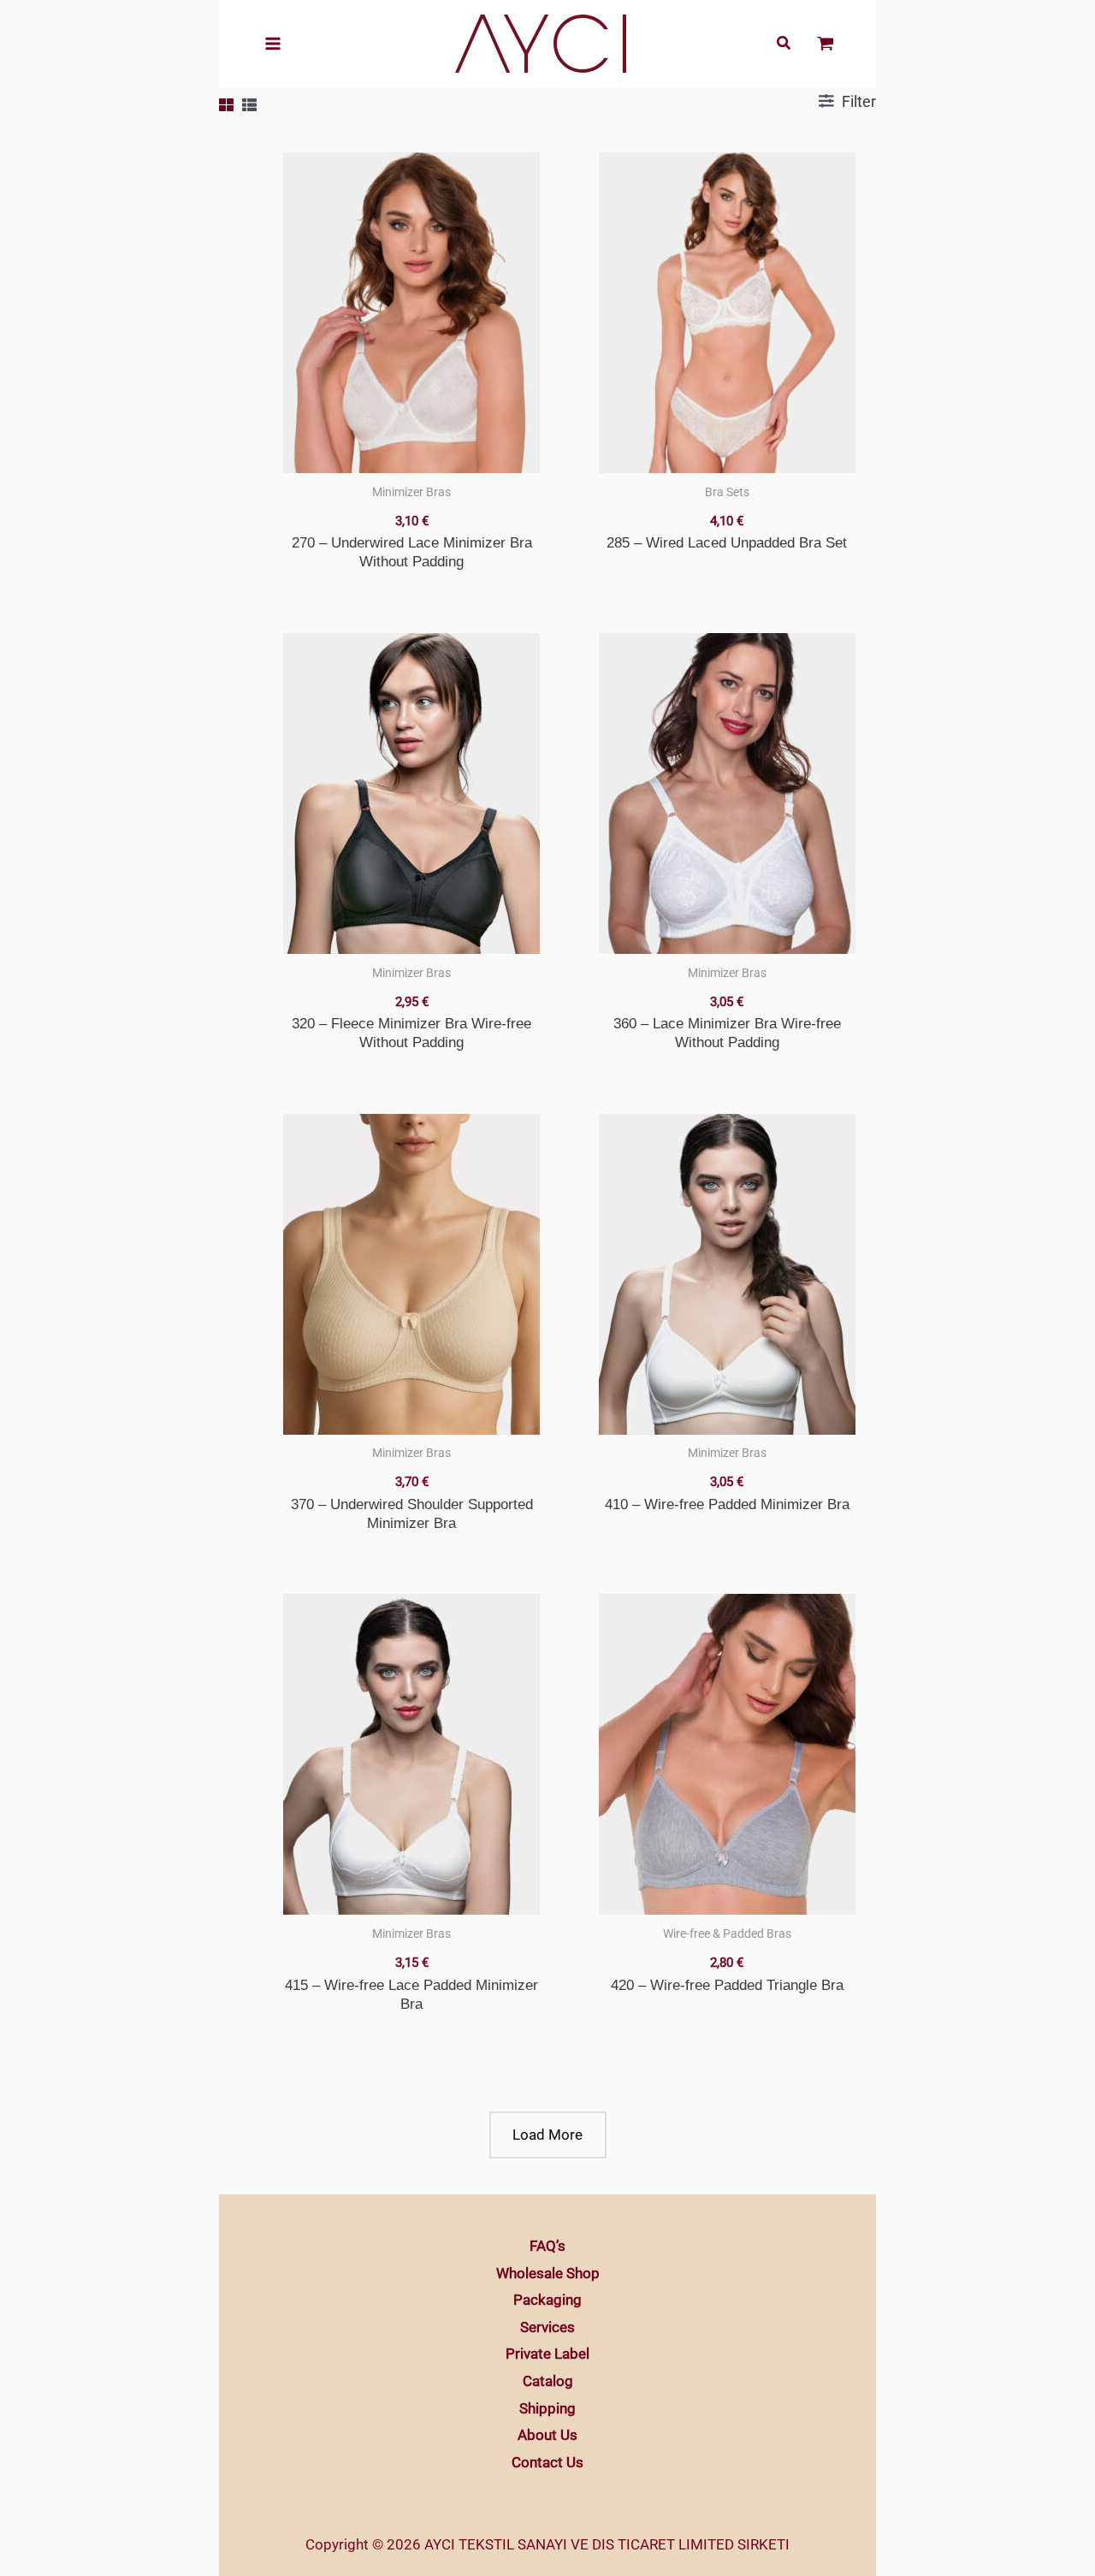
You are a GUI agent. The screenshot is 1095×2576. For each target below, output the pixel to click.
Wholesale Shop (548, 2273)
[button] (784, 45)
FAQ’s (547, 2246)
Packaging (547, 2300)
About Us (547, 2435)
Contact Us (547, 2462)
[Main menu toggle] (273, 44)
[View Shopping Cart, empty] (826, 44)
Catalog (548, 2381)
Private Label (547, 2354)
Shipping (547, 2408)
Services (547, 2327)
